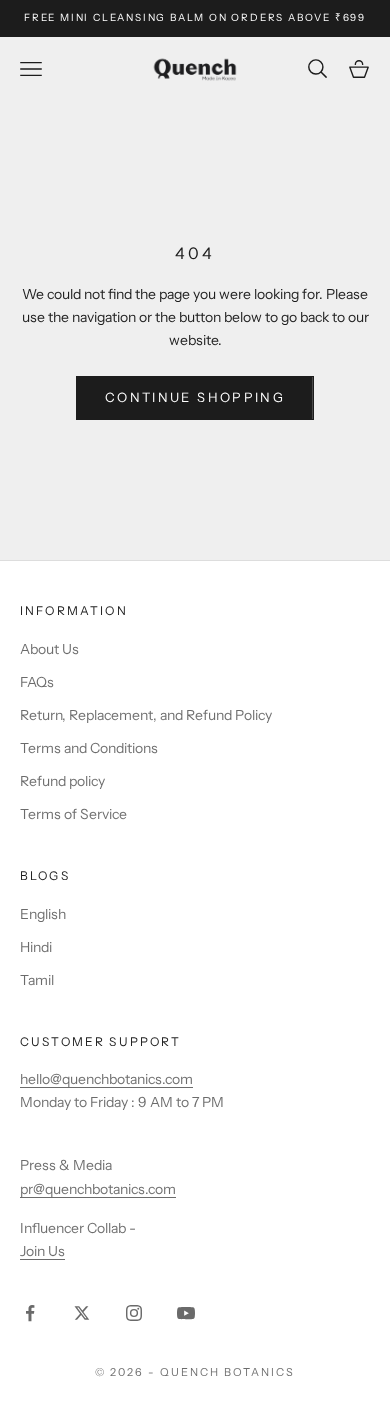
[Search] (320, 68)
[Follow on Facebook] (30, 1313)
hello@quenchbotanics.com (106, 1079)
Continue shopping (195, 397)
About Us (49, 649)
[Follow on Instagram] (134, 1313)
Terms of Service (73, 814)
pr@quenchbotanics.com (98, 1189)
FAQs (37, 682)
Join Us (42, 1251)
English (43, 914)
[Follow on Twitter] (82, 1313)
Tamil (37, 980)
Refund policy (62, 781)
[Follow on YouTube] (186, 1313)
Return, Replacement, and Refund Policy (146, 715)
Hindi (36, 947)
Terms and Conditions (89, 748)
